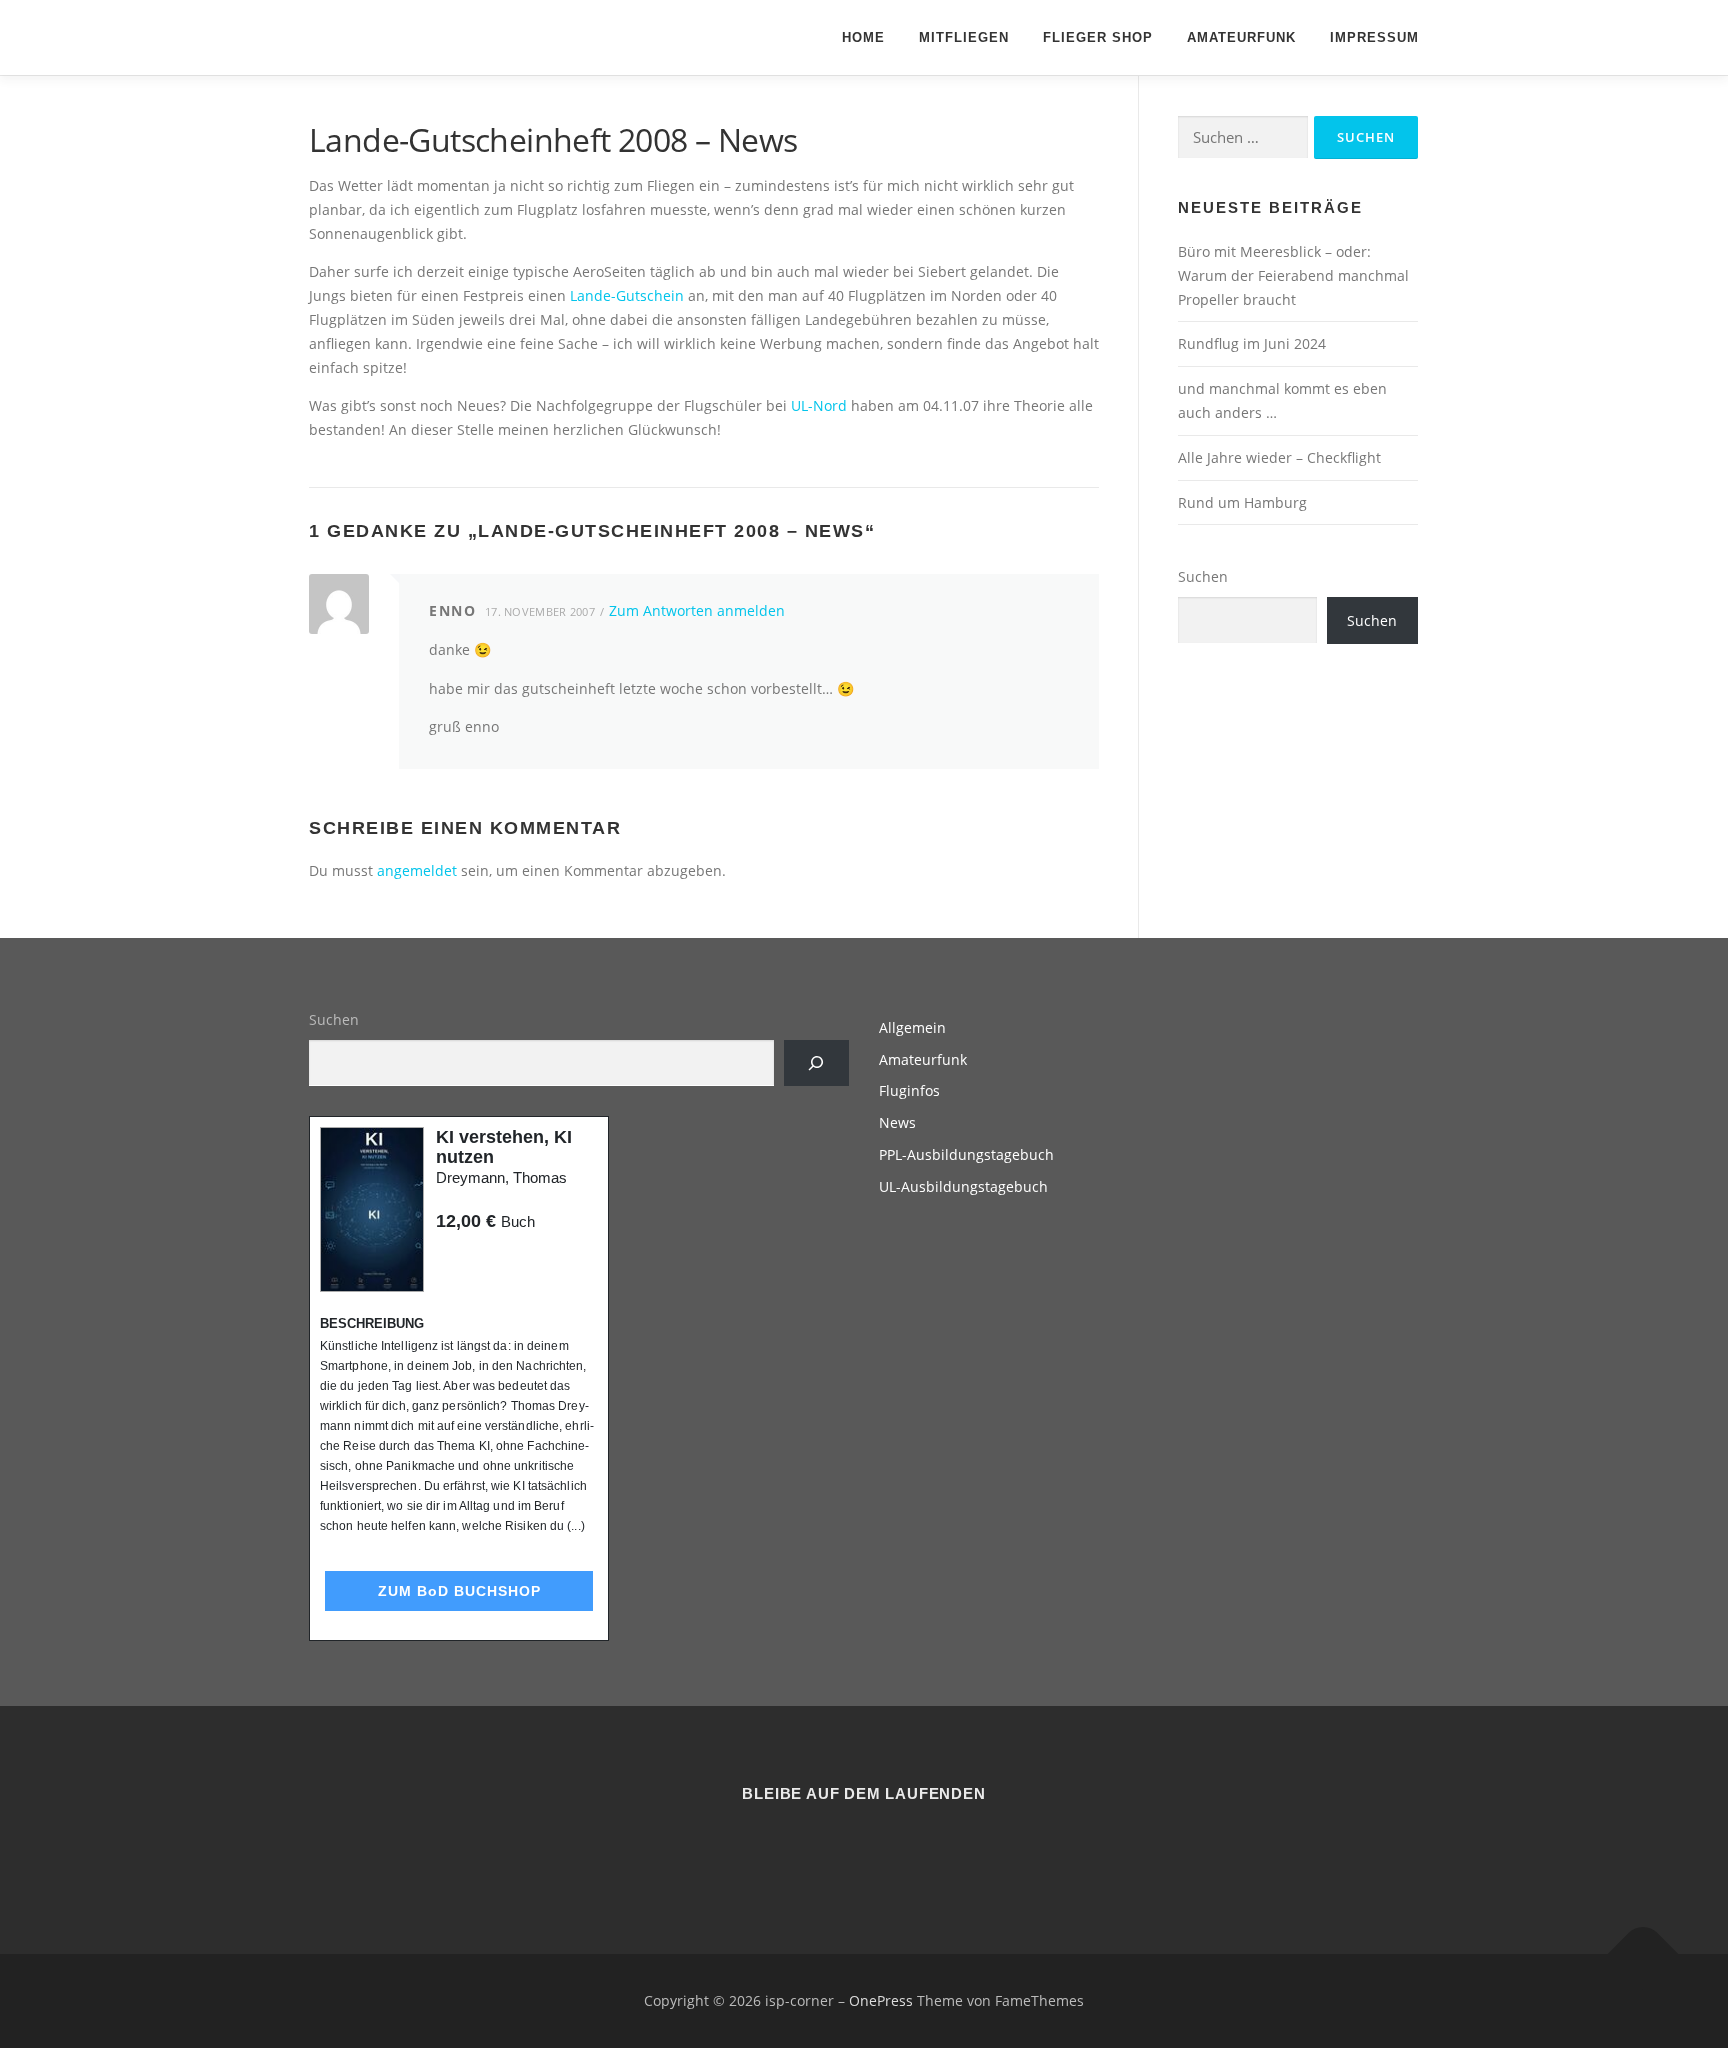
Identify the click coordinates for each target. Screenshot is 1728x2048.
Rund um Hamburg (1242, 502)
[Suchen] (816, 1063)
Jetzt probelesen (490, 1259)
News (897, 1122)
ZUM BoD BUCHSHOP (459, 1591)
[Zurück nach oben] (1643, 1953)
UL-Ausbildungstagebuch (963, 1186)
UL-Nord (819, 405)
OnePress (881, 2000)
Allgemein (912, 1027)
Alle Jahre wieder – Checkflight (1279, 457)
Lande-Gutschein (627, 295)
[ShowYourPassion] (839, 1848)
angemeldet (417, 870)
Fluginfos (909, 1090)
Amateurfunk (1241, 37)
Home (863, 37)
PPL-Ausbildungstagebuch (966, 1154)
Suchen (1203, 576)
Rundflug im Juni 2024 (1252, 343)
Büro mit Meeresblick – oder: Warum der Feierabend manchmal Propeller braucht (1293, 275)
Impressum (1374, 37)
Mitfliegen (964, 37)
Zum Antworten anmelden (697, 610)
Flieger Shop (1098, 37)
